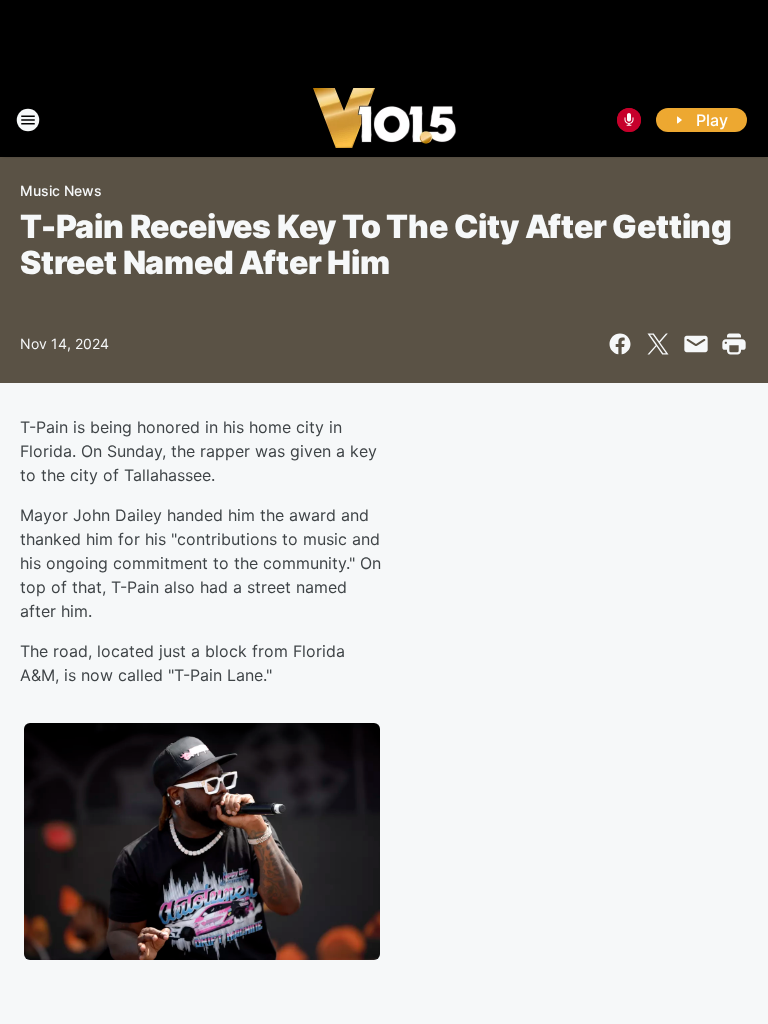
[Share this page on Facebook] (620, 344)
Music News (61, 190)
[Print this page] (734, 344)
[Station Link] (384, 120)
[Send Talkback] (629, 120)
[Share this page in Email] (696, 344)
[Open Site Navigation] (28, 120)
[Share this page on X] (658, 344)
